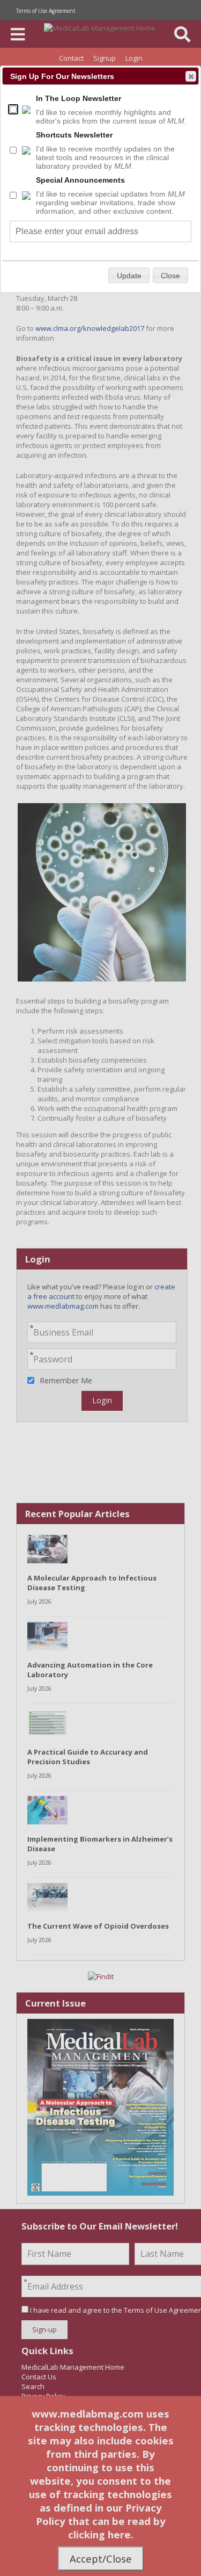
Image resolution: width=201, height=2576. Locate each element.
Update (129, 276)
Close (191, 76)
